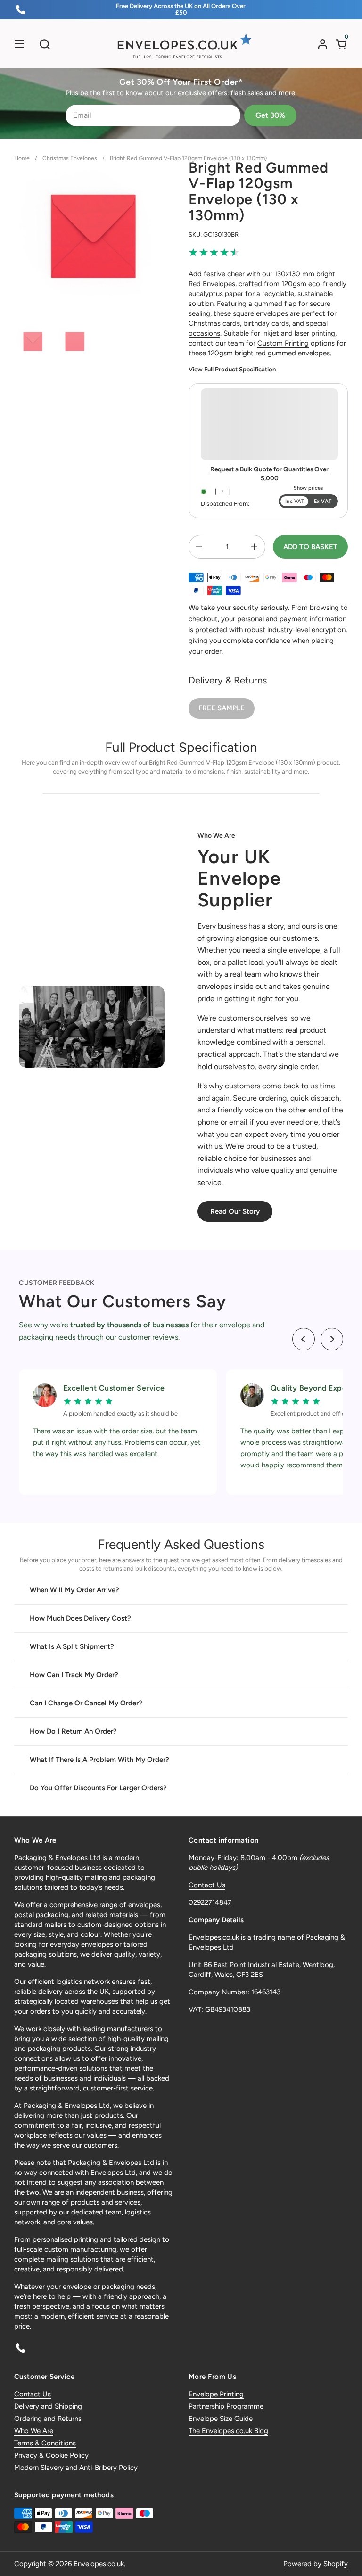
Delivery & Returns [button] (228, 680)
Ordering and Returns (48, 2419)
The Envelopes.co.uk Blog (228, 2431)
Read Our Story (235, 1211)
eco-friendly (327, 284)
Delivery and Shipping (48, 2406)
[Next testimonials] (332, 1339)
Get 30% (270, 115)
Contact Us (207, 1885)
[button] (45, 44)
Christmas (205, 323)
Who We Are (34, 2431)
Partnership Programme (226, 2406)
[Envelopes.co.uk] (181, 46)
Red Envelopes (212, 284)
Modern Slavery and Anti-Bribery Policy (76, 2468)
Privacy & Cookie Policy (51, 2455)
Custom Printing (283, 343)
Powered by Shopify (316, 2564)
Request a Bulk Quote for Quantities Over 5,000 (269, 473)
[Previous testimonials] (304, 1339)
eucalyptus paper (216, 294)
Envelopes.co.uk (99, 2564)
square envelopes (260, 313)
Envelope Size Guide (221, 2419)
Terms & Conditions (45, 2443)
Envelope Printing (216, 2394)
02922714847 (210, 1902)
